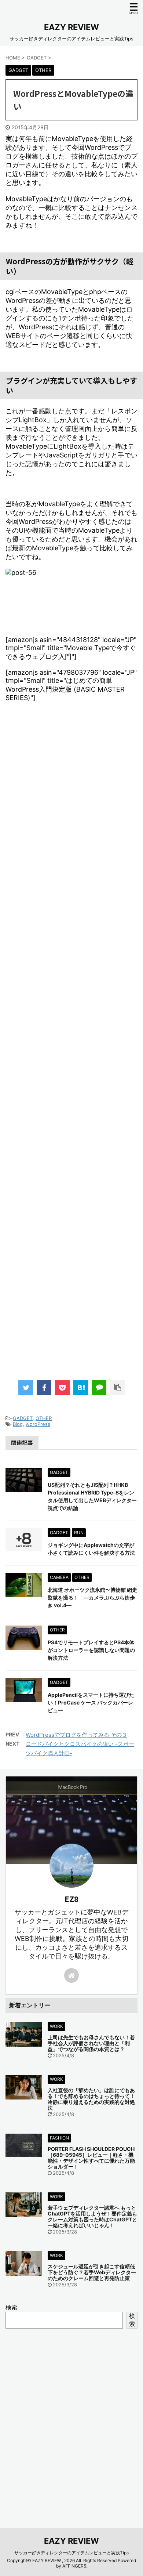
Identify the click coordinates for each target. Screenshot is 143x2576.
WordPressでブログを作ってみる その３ (76, 1735)
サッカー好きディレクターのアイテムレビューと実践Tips (71, 2553)
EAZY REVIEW (71, 27)
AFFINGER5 (74, 2566)
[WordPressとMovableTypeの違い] (81, 1388)
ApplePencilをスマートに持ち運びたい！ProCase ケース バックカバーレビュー (91, 1702)
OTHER (44, 1418)
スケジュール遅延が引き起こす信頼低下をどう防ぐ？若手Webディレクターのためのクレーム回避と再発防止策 (92, 2272)
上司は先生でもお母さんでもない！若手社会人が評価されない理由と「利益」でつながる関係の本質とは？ (91, 2043)
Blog (18, 1424)
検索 (11, 2307)
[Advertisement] (71, 1056)
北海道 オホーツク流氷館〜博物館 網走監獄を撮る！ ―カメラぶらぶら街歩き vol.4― (92, 1597)
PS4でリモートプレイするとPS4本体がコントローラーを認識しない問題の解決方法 (91, 1650)
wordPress (38, 1424)
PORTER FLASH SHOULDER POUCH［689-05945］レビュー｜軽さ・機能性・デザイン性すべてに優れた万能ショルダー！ (91, 2158)
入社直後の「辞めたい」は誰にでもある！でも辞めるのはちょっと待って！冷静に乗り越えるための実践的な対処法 (91, 2099)
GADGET (23, 1418)
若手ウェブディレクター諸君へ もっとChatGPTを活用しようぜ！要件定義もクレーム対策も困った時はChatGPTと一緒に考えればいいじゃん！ (92, 2216)
